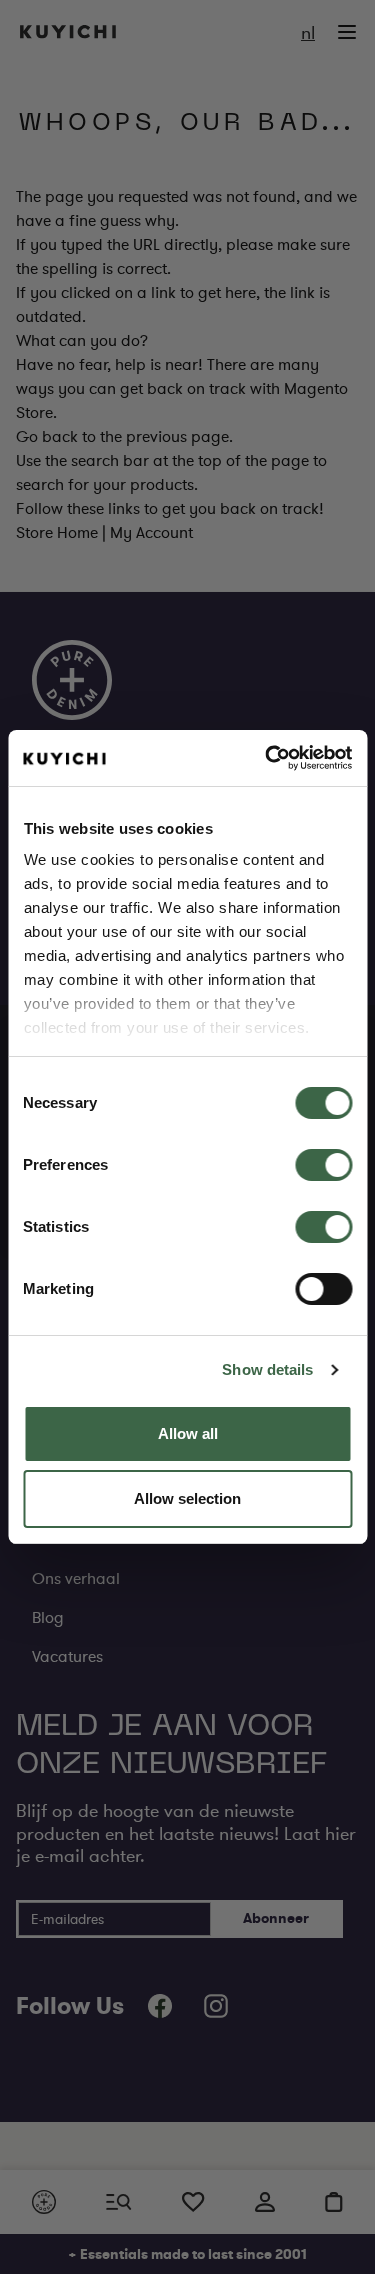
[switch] (323, 1165)
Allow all (188, 1433)
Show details (267, 1369)
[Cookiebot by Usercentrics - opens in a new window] (267, 758)
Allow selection (187, 1498)
